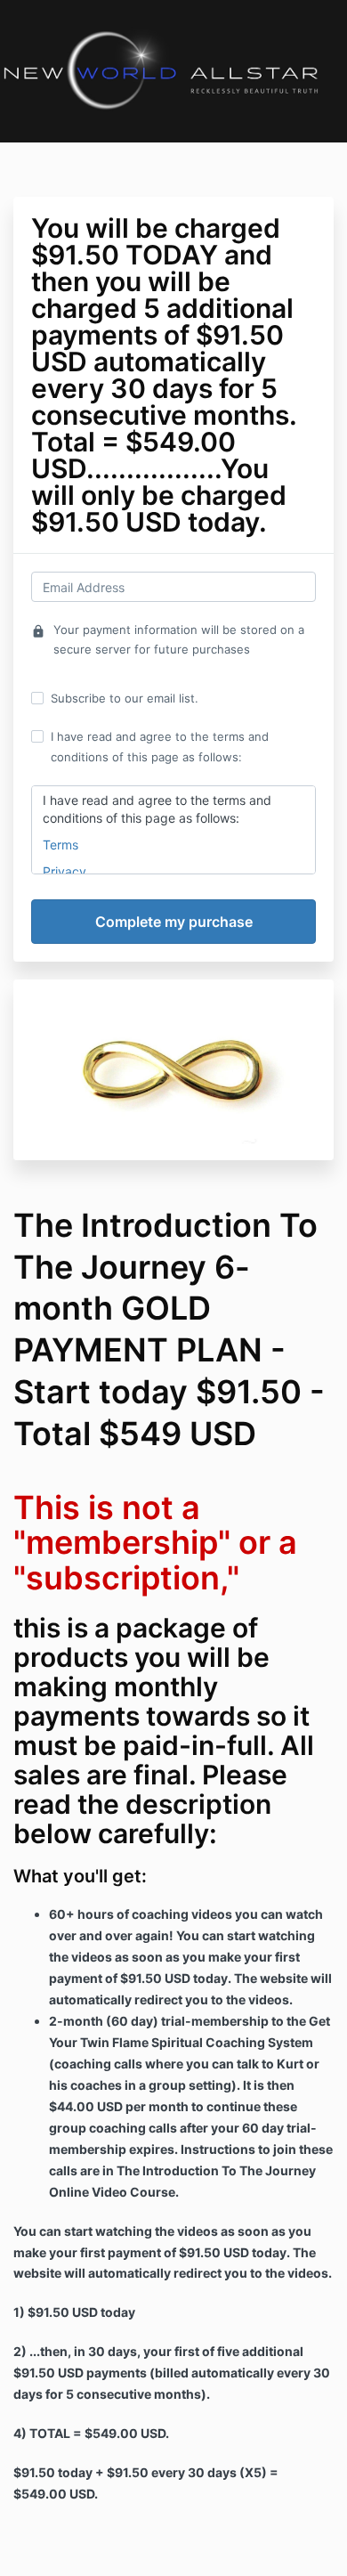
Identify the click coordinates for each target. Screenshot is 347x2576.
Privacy (65, 871)
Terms (61, 845)
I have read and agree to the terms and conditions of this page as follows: (160, 746)
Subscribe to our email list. (125, 698)
